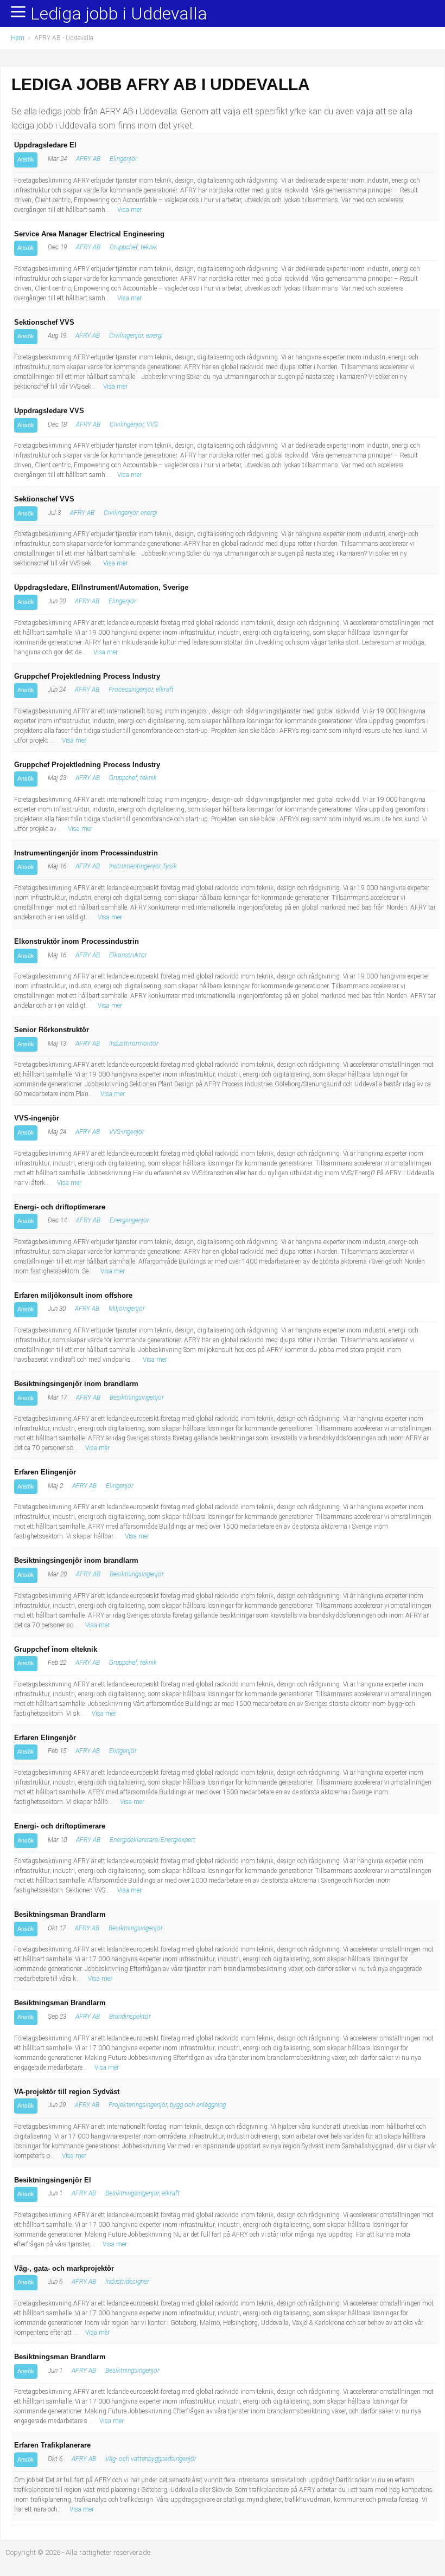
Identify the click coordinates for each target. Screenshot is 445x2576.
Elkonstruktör (128, 955)
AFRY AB (88, 159)
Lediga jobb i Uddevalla (119, 14)
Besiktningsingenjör (137, 1398)
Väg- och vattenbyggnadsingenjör (151, 2459)
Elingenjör (123, 159)
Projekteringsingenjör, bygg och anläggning (167, 2105)
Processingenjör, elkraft (141, 690)
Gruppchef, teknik (133, 247)
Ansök (26, 159)
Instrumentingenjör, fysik (143, 866)
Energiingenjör (129, 1220)
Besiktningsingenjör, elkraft (142, 2193)
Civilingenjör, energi (136, 336)
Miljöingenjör (127, 1309)
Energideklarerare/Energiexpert (152, 1840)
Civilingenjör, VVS (134, 424)
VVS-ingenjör (127, 1132)
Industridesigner (127, 2282)
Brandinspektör (130, 2017)
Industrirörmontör (134, 1044)
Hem (18, 38)
